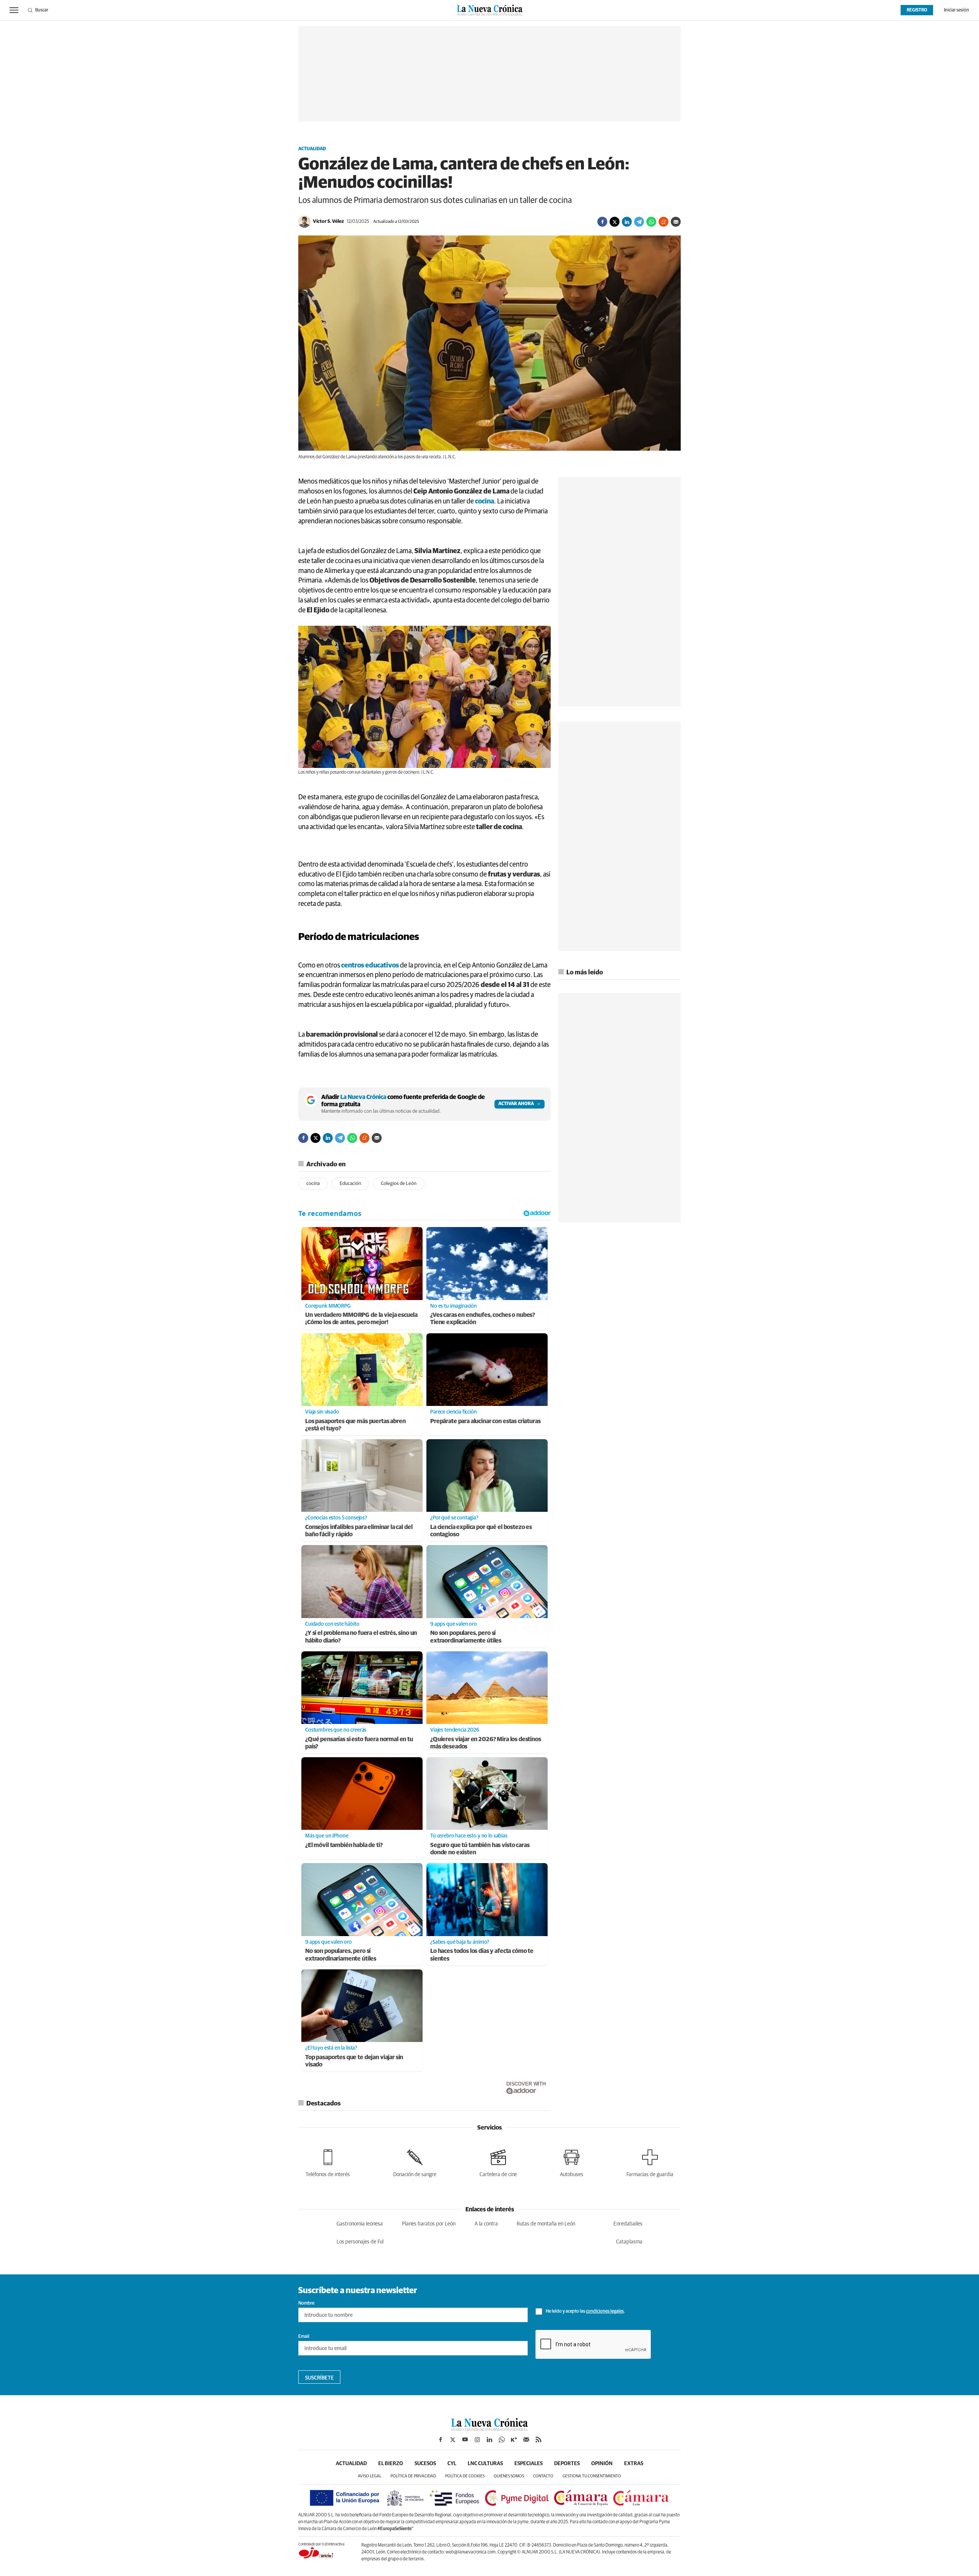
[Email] (676, 222)
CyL (452, 2464)
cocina (485, 502)
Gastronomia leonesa (360, 2224)
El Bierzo (391, 2464)
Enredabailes (628, 2224)
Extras (634, 2464)
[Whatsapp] (651, 222)
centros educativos (370, 966)
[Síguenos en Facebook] (441, 2440)
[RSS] (538, 2440)
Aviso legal (370, 2476)
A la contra (486, 2224)
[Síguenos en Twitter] (453, 2440)
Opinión (602, 2464)
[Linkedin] (627, 222)
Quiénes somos (509, 2476)
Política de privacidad (413, 2476)
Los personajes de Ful (360, 2242)
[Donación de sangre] (415, 2162)
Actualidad (312, 149)
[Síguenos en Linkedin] (489, 2440)
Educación (350, 1184)
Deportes (567, 2464)
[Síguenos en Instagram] (477, 2440)
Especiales (529, 2464)
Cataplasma (629, 2242)
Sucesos (425, 2464)
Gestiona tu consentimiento (592, 2476)
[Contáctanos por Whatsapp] (502, 2440)
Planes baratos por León (429, 2224)
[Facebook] (602, 222)
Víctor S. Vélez (328, 222)
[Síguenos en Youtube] (465, 2440)
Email (304, 2337)
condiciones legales (605, 2311)
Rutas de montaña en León (546, 2224)
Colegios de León (399, 1184)
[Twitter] (615, 222)
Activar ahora (516, 1104)
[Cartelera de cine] (498, 2162)
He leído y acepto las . (585, 2311)
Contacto (543, 2476)
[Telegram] (639, 222)
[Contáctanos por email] (526, 2440)
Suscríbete (320, 2378)
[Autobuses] (572, 2162)
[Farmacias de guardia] (650, 2162)
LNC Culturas (485, 2464)
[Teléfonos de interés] (328, 2162)
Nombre (306, 2303)
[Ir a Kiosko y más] (514, 2440)
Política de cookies (465, 2476)
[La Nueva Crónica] (489, 2429)
